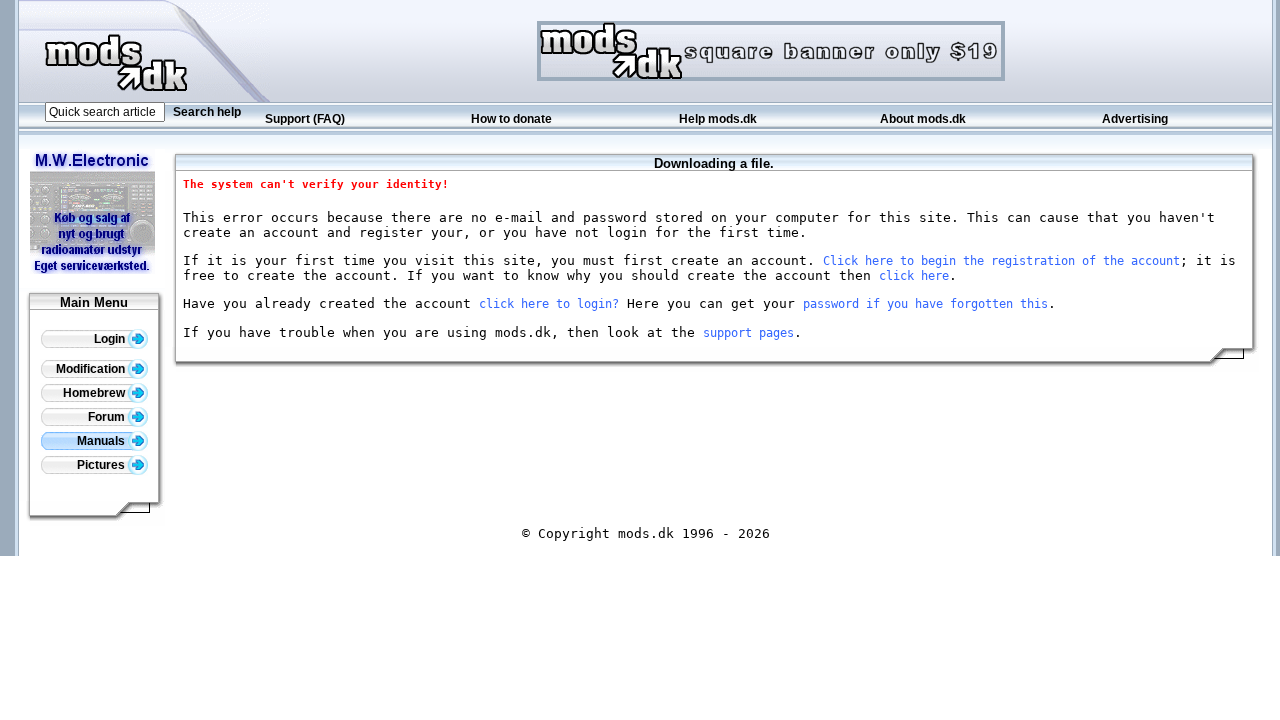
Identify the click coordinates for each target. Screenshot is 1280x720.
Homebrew (95, 393)
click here (914, 276)
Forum (108, 417)
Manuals (102, 441)
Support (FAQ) (305, 119)
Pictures (102, 465)
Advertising (1135, 119)
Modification (92, 369)
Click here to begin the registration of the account (1001, 261)
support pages (748, 333)
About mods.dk (923, 119)
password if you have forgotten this (925, 304)
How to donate (511, 119)
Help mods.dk (718, 119)
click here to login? (549, 304)
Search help (207, 112)
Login (111, 339)
